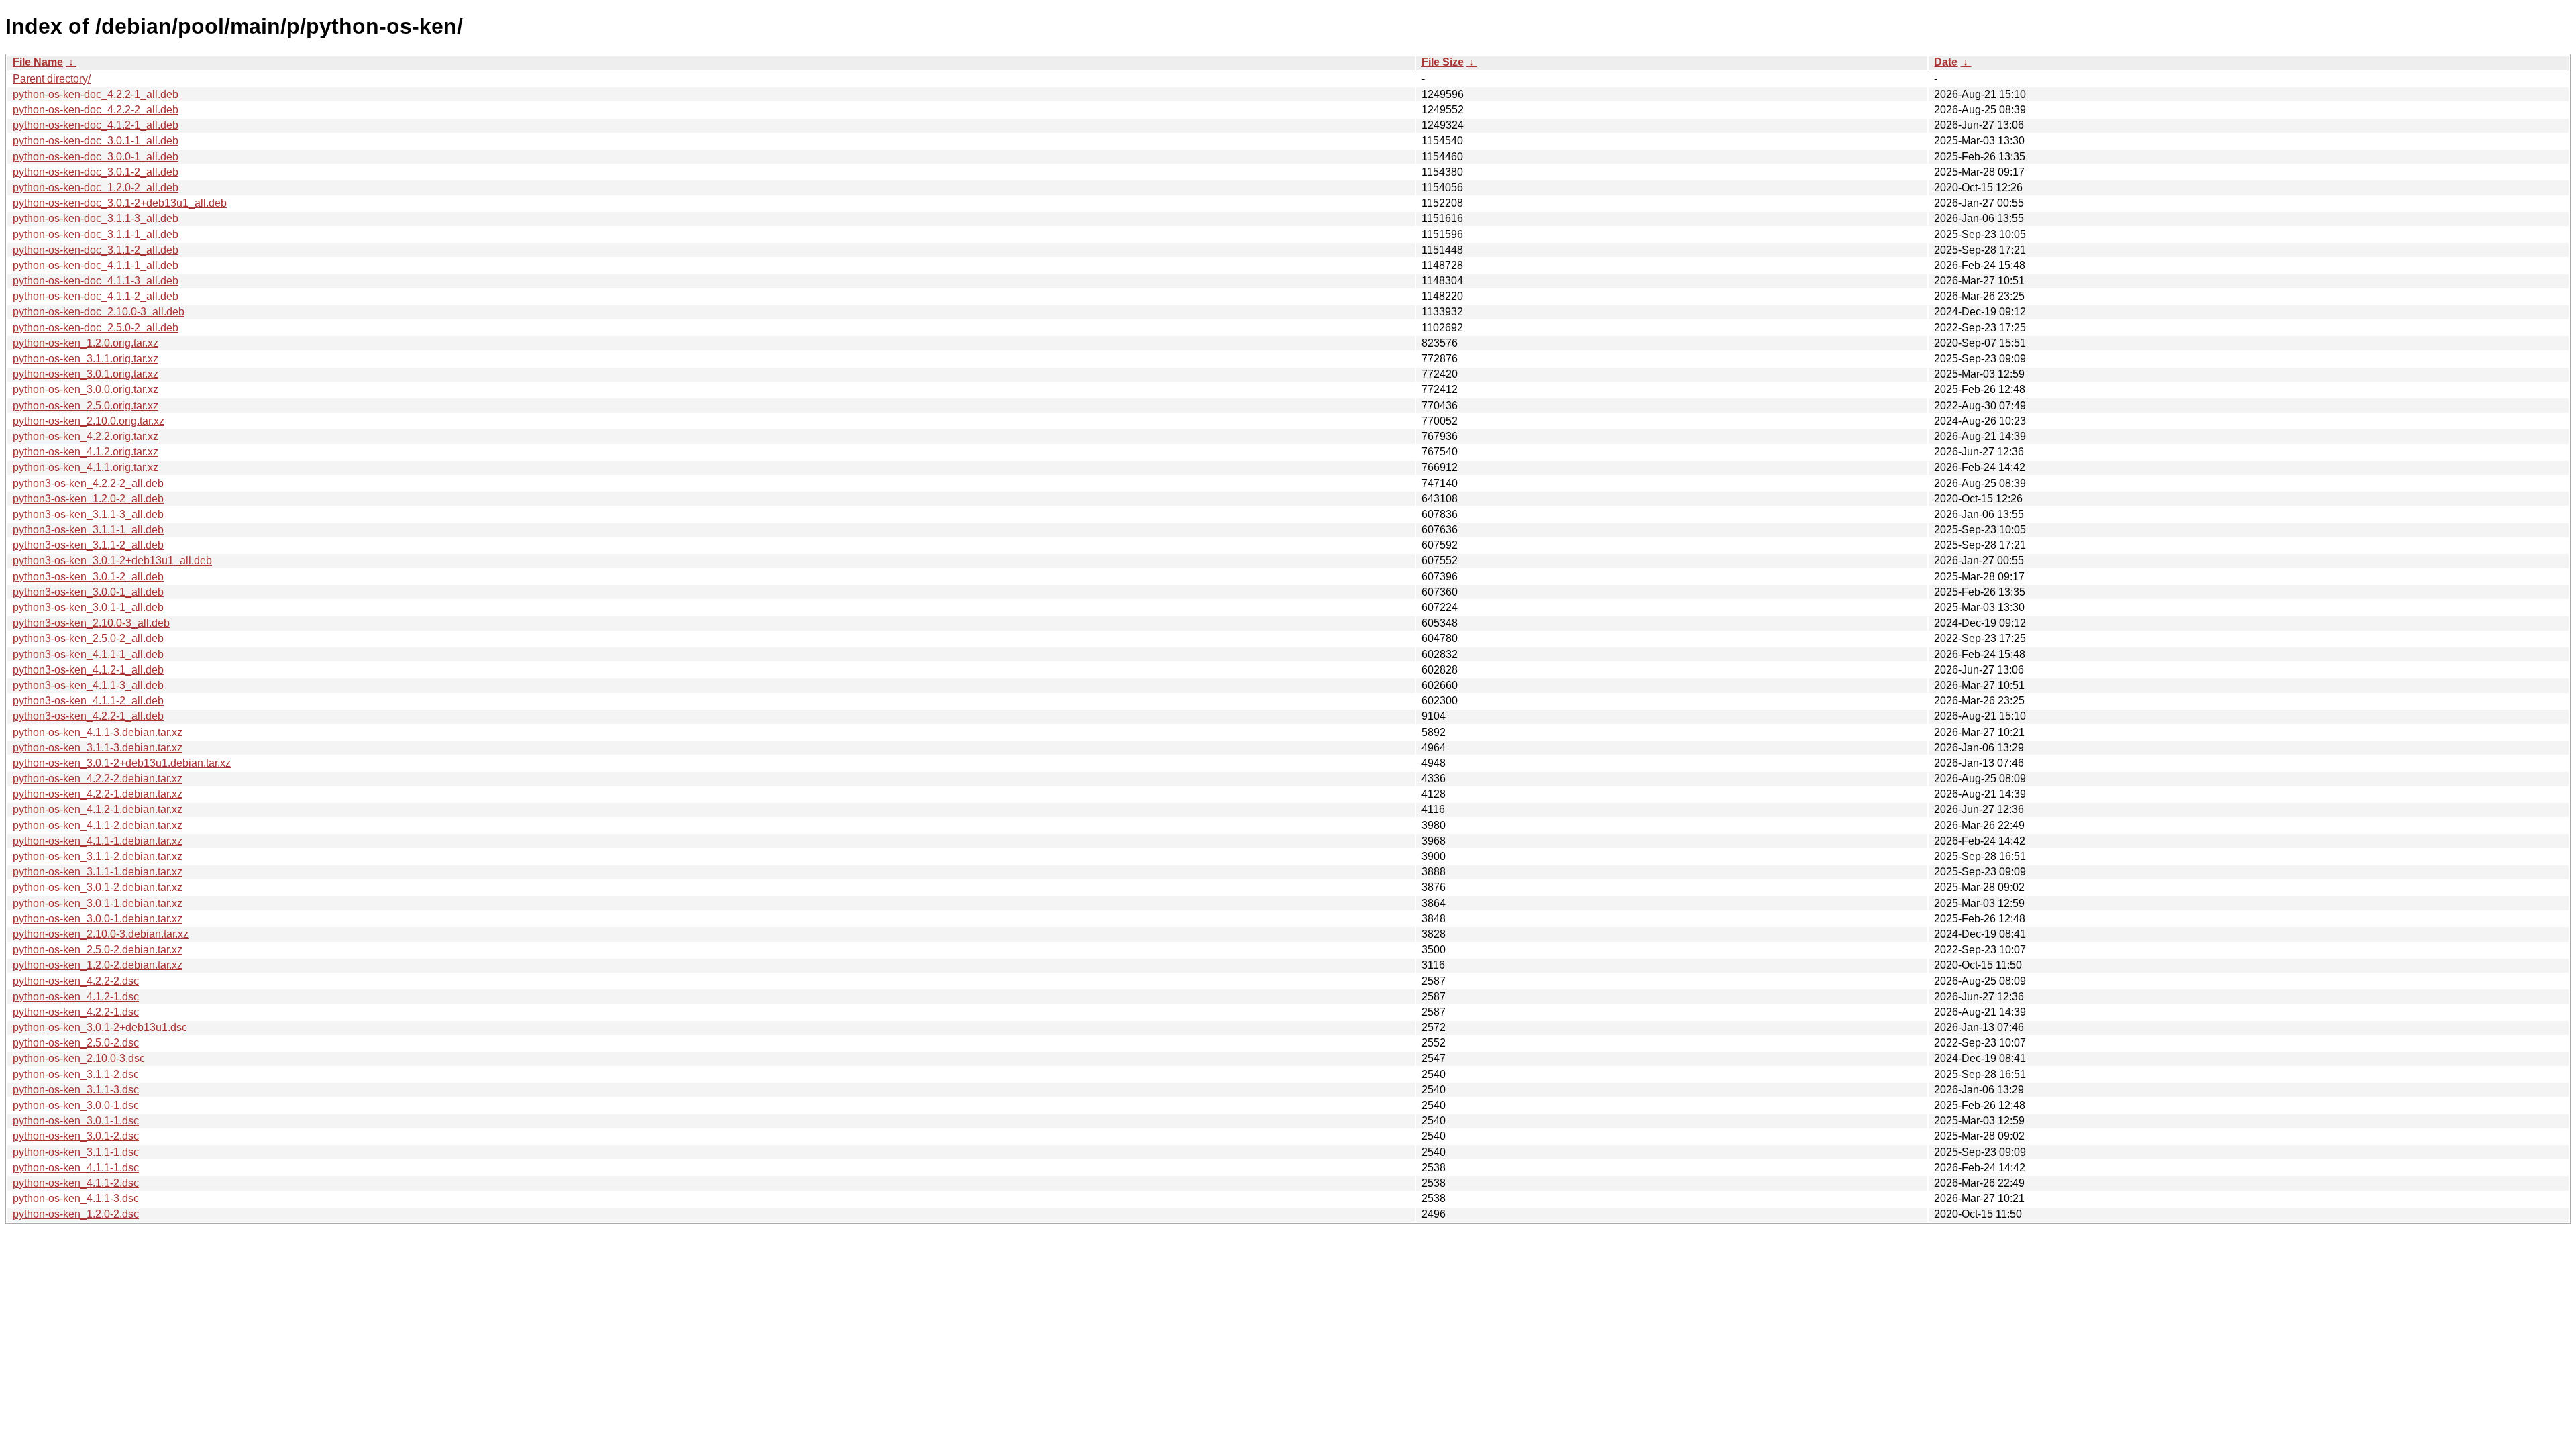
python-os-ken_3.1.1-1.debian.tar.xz (98, 872)
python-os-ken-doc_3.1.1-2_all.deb (96, 250)
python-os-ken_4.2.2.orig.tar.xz (86, 436)
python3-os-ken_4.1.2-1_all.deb (88, 670)
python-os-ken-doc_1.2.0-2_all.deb (96, 187)
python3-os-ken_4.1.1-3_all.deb (88, 685)
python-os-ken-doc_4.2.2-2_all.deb (96, 110)
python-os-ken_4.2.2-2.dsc (76, 981)
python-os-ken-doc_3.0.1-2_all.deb (96, 172)
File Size (1443, 62)
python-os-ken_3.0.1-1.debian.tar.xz (98, 903)
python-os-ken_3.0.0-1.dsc (76, 1105)
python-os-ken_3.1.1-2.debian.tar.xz (98, 856)
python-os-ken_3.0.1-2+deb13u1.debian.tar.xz (122, 763)
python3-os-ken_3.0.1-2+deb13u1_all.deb (112, 560)
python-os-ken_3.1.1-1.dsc (76, 1152)
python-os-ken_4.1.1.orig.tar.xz (86, 467)
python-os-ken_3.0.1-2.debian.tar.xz (98, 887)
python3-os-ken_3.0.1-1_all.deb (88, 607)
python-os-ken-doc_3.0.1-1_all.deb (96, 141)
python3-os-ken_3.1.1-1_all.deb (88, 530)
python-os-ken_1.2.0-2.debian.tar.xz (98, 965)
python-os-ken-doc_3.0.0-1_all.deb (96, 157)
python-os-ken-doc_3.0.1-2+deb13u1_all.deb (120, 203)
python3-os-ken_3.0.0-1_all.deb (88, 592)
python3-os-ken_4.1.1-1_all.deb (88, 654)
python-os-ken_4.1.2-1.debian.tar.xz (98, 809)
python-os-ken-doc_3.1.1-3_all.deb (96, 218)
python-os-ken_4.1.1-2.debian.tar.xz (98, 825)
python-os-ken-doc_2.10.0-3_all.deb (99, 312)
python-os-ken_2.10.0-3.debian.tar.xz (101, 934)
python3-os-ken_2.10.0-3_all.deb (91, 623)
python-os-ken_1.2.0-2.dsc (76, 1214)
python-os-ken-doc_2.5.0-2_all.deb (96, 328)
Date (1946, 62)
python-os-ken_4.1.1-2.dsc (76, 1183)
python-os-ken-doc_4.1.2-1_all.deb (96, 125)
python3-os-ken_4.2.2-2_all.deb (88, 483)
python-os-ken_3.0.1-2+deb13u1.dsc (100, 1027)
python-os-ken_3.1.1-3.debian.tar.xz (98, 748)
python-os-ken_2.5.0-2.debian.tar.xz (98, 950)
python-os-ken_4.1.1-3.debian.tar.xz (98, 732)
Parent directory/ (52, 79)
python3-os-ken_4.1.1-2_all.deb (88, 701)
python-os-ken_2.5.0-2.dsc (76, 1043)
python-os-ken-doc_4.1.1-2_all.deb (96, 296)
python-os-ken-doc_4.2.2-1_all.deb (96, 94)
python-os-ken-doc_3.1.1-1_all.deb (96, 234)
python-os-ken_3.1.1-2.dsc (76, 1074)
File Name (38, 62)
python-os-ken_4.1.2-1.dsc (76, 997)
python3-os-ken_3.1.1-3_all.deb (88, 514)
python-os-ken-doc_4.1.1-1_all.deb (96, 265)
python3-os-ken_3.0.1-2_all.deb (88, 577)
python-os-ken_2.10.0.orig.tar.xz (89, 421)
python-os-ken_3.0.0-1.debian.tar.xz (98, 919)
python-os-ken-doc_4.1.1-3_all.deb (96, 281)
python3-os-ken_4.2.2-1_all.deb (88, 716)
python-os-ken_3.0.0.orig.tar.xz (86, 389)
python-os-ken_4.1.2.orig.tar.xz (86, 452)
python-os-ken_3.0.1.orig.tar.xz (86, 374)
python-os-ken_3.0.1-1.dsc (76, 1121)
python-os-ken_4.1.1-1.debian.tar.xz (98, 841)
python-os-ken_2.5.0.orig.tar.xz (86, 406)
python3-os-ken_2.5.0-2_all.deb (88, 638)
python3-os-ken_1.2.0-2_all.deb (88, 499)
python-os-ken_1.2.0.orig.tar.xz (86, 343)
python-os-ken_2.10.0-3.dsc (79, 1058)
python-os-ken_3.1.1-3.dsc (76, 1090)
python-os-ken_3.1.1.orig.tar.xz (86, 359)
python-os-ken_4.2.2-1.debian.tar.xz (98, 794)
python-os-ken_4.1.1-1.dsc (76, 1168)
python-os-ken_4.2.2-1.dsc (76, 1012)
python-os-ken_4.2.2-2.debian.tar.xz (98, 779)
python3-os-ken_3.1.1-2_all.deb (88, 545)
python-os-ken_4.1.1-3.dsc (76, 1198)
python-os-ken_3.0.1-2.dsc (76, 1136)
